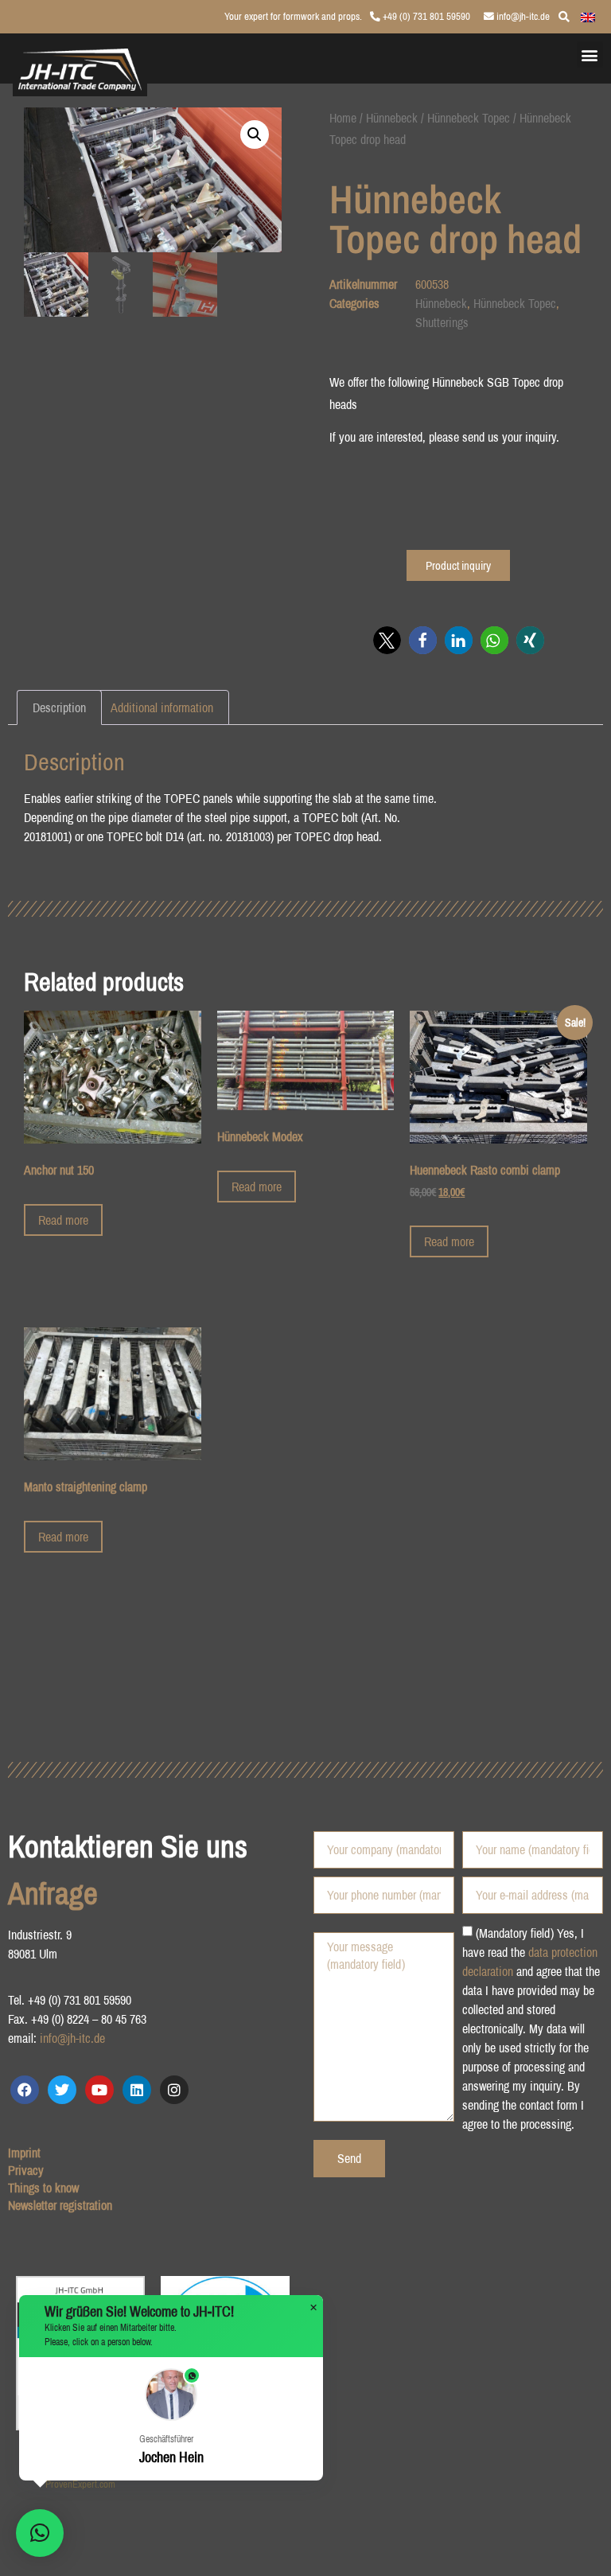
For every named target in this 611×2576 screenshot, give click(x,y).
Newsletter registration (60, 2205)
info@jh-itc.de (522, 16)
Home (343, 118)
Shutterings (442, 322)
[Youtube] (99, 2090)
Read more (63, 1220)
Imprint (24, 2153)
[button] (590, 55)
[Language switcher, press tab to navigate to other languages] (588, 16)
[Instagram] (174, 2090)
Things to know (43, 2188)
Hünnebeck (392, 118)
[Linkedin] (137, 2090)
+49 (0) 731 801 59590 (425, 16)
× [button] (313, 2308)
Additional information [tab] (162, 707)
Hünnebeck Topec (469, 118)
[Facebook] (25, 2090)
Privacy (26, 2170)
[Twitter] (62, 2090)
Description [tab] (59, 707)
